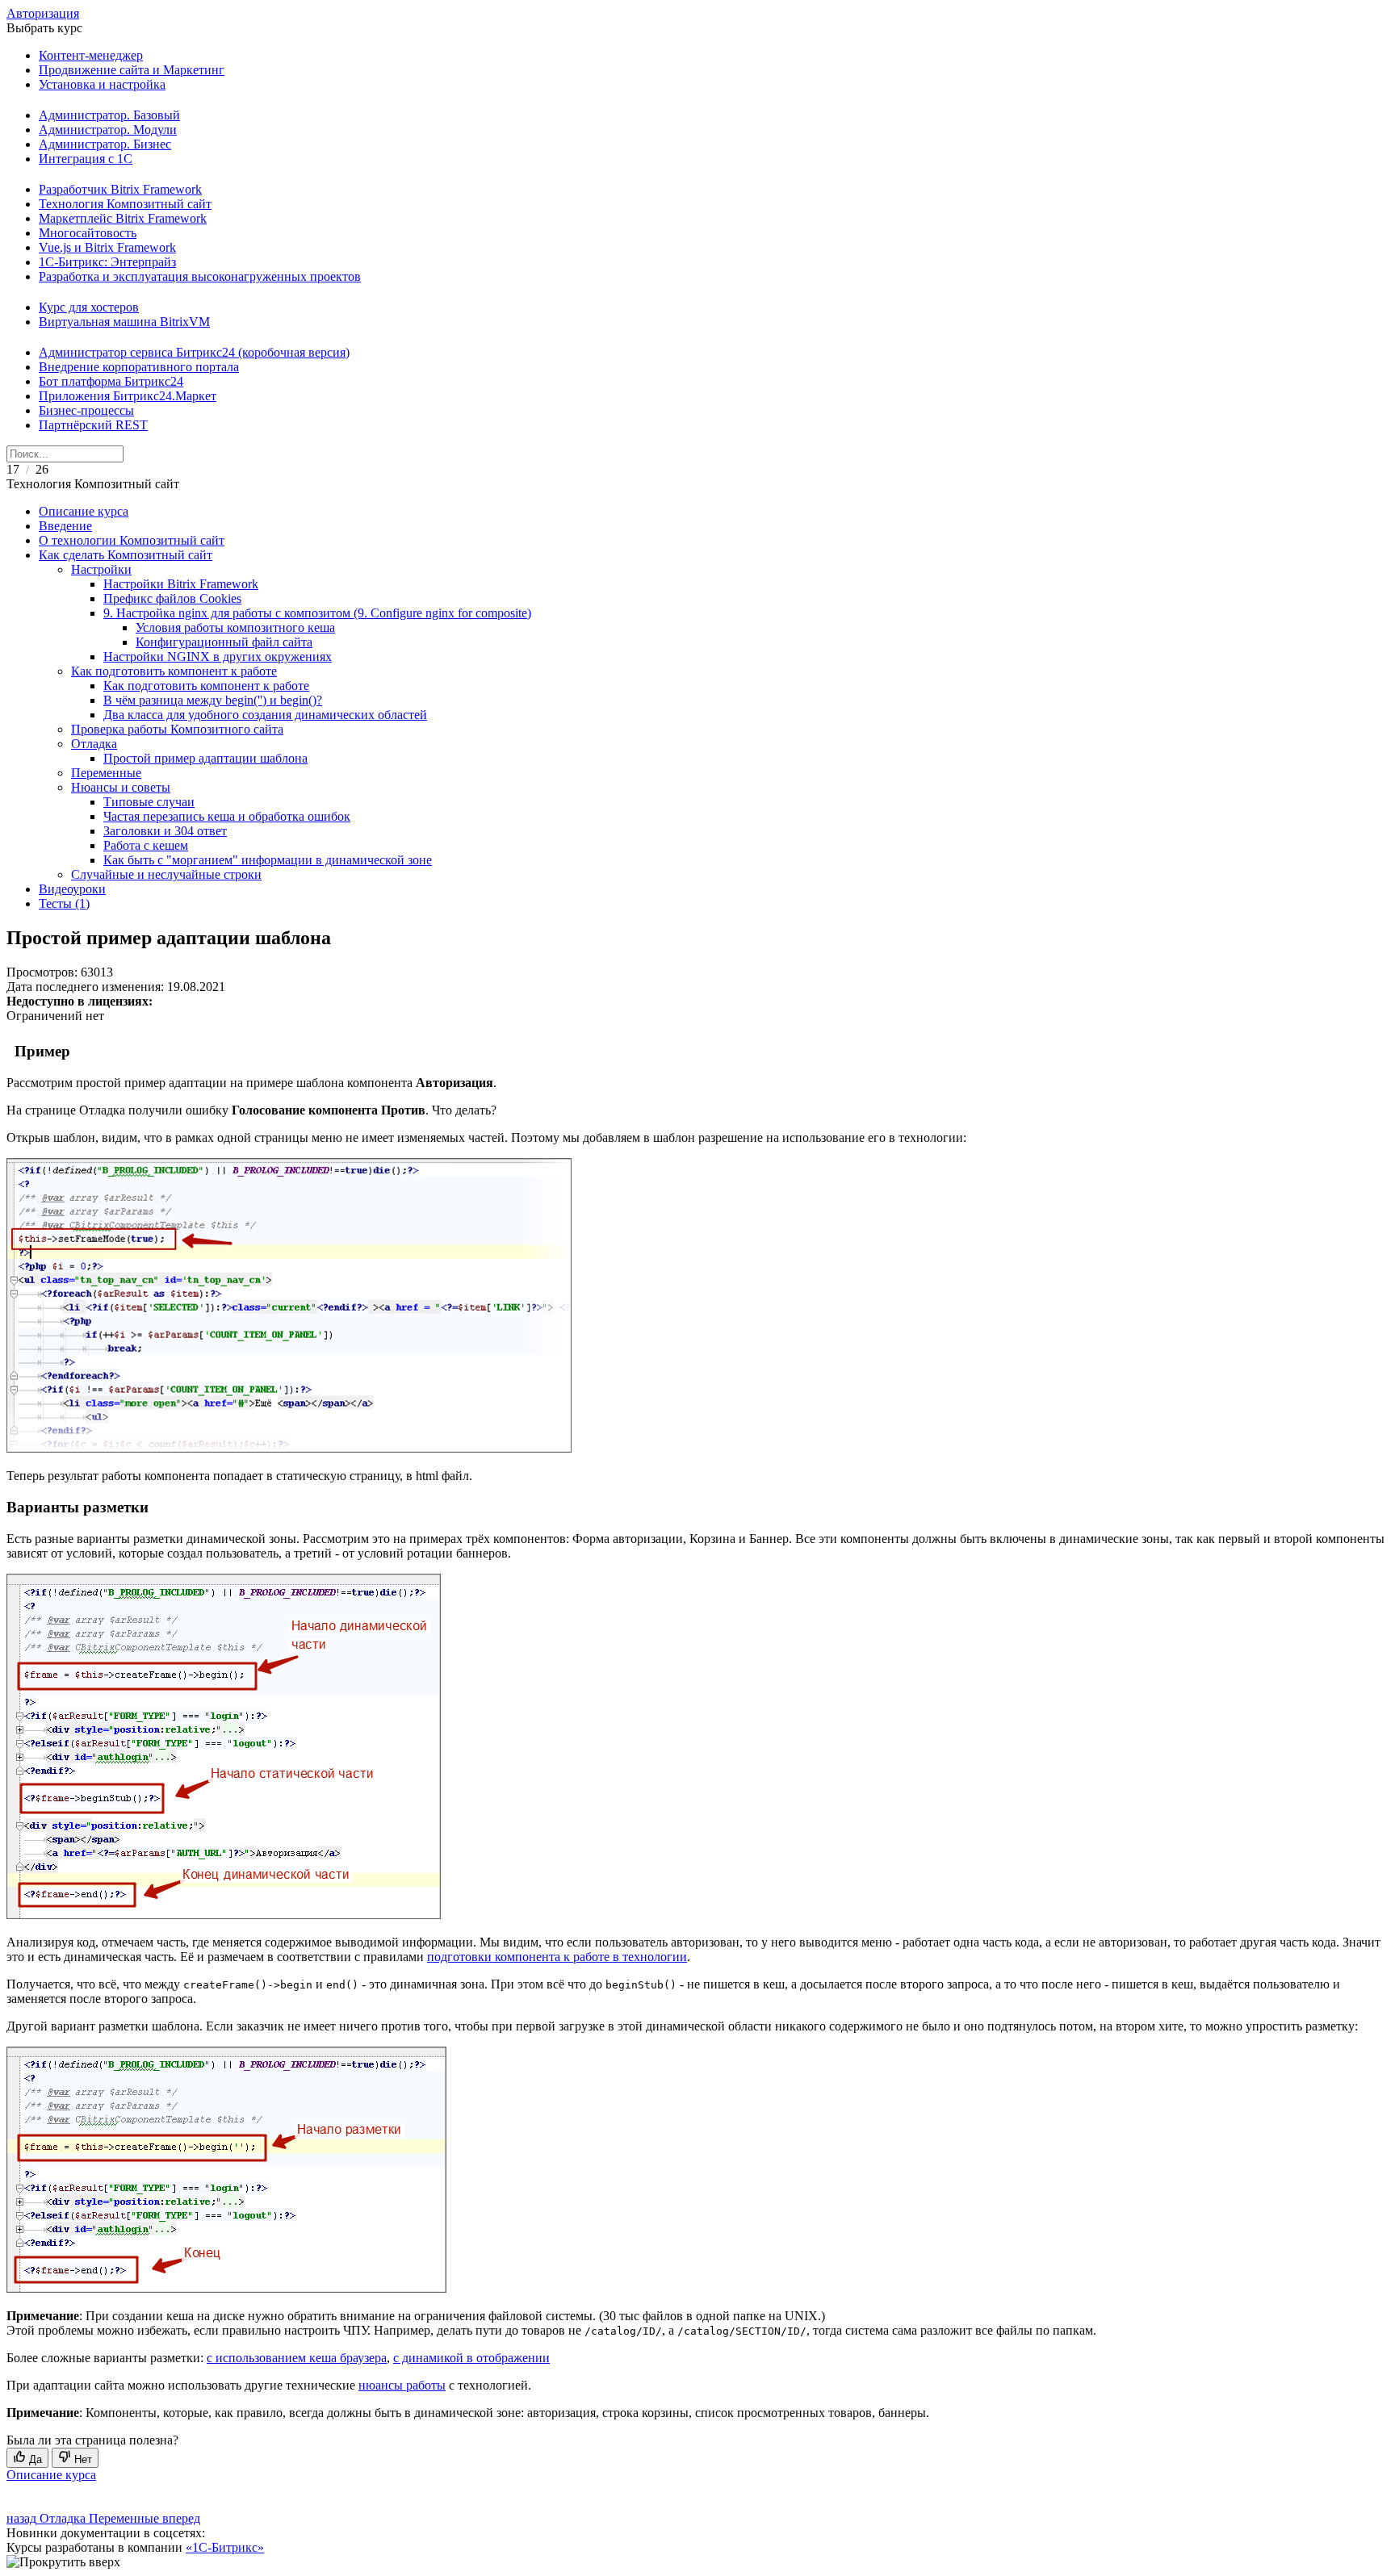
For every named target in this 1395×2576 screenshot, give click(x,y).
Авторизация (43, 13)
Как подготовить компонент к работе (174, 671)
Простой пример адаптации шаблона (205, 758)
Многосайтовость (88, 233)
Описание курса (84, 511)
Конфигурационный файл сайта (224, 642)
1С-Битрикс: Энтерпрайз (107, 262)
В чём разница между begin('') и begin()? (213, 700)
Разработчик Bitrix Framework (120, 189)
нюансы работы (402, 2385)
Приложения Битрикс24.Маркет (128, 396)
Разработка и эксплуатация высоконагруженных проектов (200, 276)
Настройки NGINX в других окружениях (218, 657)
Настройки (101, 569)
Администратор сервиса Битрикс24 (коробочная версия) (194, 352)
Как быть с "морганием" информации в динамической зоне (268, 860)
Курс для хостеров (89, 307)
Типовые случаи (149, 802)
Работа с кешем (146, 845)
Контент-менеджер (91, 55)
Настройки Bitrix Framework (181, 584)
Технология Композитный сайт (125, 204)
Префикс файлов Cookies (172, 598)
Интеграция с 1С (86, 159)
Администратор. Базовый (109, 115)
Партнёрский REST (93, 425)
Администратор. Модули (108, 130)
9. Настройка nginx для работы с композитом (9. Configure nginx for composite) (317, 613)
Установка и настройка (102, 84)
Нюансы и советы (121, 787)
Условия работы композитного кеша (235, 627)
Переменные (106, 773)
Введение (65, 526)
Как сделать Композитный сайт (126, 555)
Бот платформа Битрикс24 (111, 381)
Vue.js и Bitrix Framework (107, 247)
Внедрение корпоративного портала (139, 367)
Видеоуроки (72, 889)
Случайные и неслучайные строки (166, 874)
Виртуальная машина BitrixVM (124, 322)
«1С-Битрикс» (225, 2547)
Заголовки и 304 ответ (165, 831)
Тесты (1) (64, 903)
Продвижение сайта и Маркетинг (132, 70)
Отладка (94, 744)
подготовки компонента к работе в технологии (557, 1957)
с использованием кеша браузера (297, 2358)
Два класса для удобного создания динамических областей (265, 715)
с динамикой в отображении (471, 2358)
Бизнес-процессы (86, 410)
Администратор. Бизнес (105, 144)
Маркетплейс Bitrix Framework (123, 218)
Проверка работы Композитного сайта (177, 729)
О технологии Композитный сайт (132, 540)
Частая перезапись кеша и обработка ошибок (227, 816)
